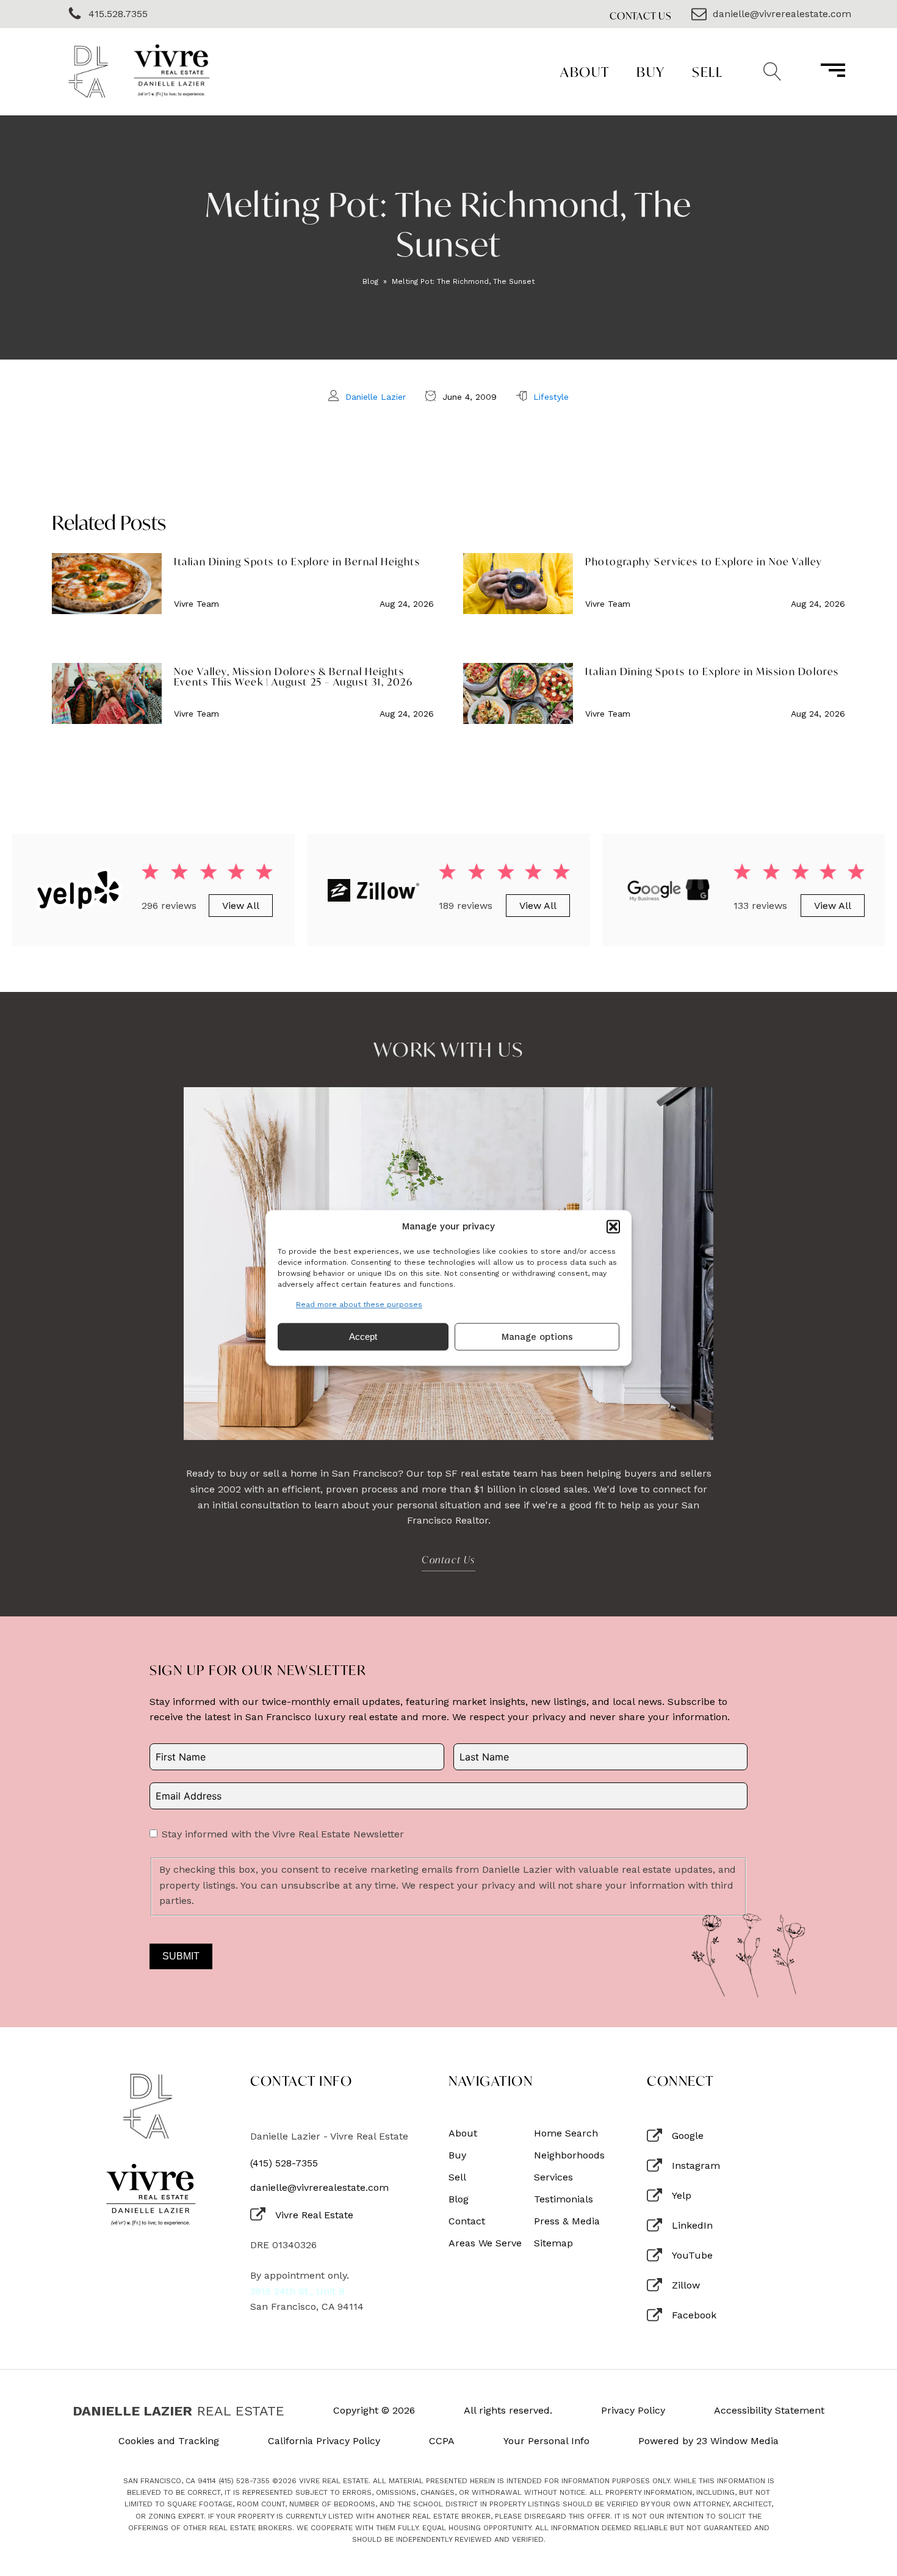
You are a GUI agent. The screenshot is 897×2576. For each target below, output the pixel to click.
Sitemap (553, 2243)
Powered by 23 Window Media (708, 2441)
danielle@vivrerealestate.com (319, 2188)
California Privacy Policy (324, 2441)
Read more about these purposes (359, 1304)
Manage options (537, 1337)
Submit (181, 1956)
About (585, 72)
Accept (363, 1337)
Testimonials (564, 2199)
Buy (651, 72)
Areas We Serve (485, 2243)
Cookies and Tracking (169, 2441)
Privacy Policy (633, 2411)
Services (553, 2177)
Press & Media (567, 2221)
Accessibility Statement (769, 2411)
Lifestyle (551, 397)
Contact (467, 2221)
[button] (613, 1226)
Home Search (566, 2133)
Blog (370, 281)
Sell (707, 72)
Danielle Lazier (376, 397)
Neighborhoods (569, 2155)
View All (241, 906)
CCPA (442, 2441)
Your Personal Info (546, 2441)
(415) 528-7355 (284, 2163)
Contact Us (641, 16)
